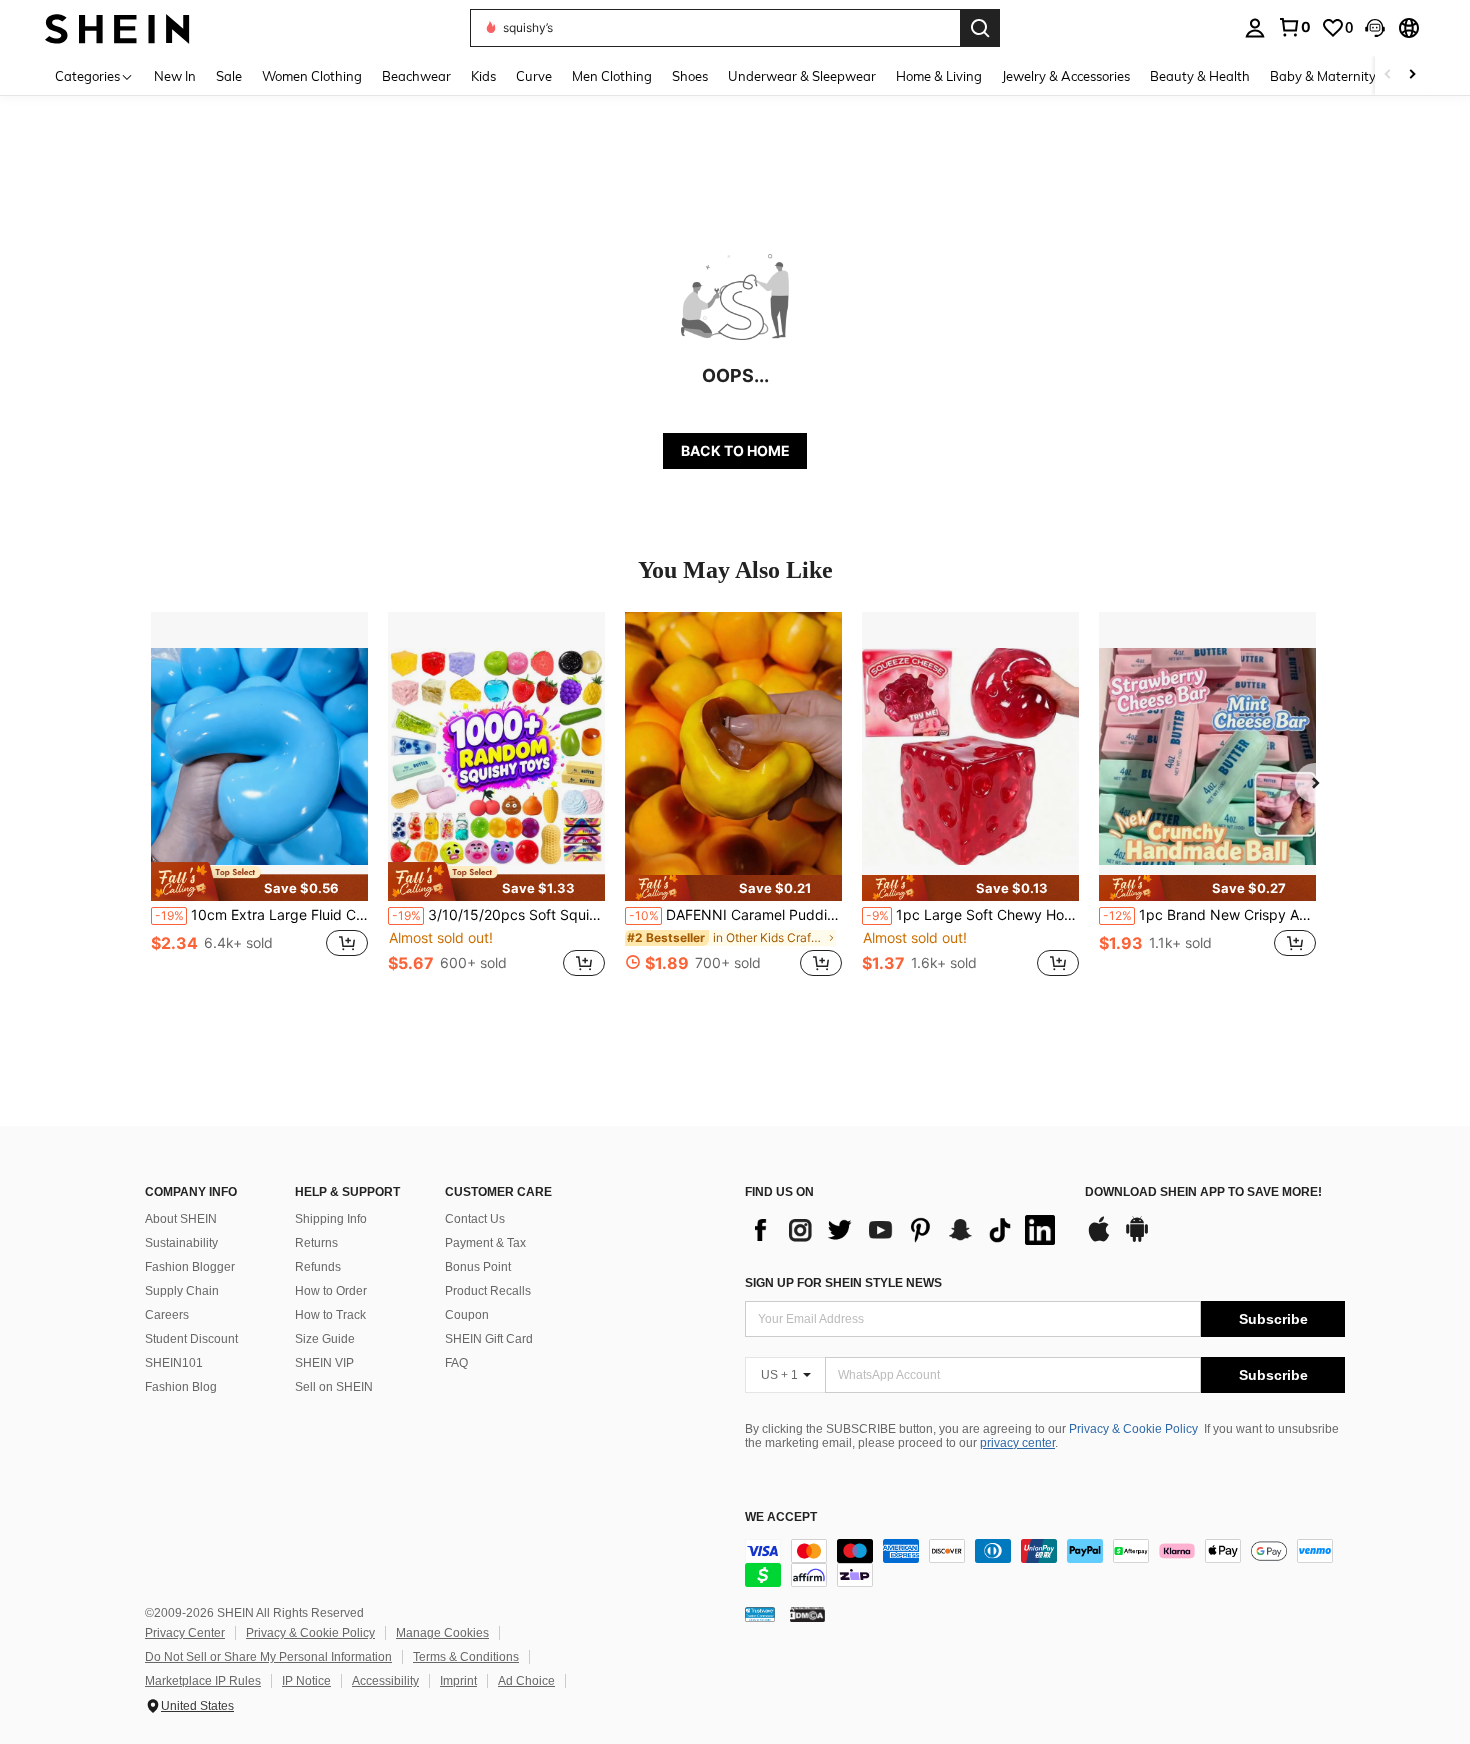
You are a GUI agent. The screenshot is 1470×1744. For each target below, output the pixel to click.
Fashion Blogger (190, 1267)
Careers (167, 1315)
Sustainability (181, 1243)
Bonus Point (478, 1267)
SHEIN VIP (324, 1363)
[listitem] (259, 805)
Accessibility (385, 1681)
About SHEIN (181, 1219)
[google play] (1137, 1239)
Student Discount (191, 1339)
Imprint (458, 1681)
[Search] (980, 28)
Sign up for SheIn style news (843, 1283)
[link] (1294, 27)
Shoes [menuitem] (690, 76)
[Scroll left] (1388, 75)
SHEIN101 (174, 1363)
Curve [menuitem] (534, 76)
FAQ (456, 1363)
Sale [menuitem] (229, 76)
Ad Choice (526, 1681)
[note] (259, 881)
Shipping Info (331, 1219)
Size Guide (325, 1339)
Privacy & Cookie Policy (1133, 1429)
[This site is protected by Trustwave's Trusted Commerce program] (760, 1614)
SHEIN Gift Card (489, 1339)
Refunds (318, 1267)
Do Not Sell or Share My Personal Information (268, 1657)
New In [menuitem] (175, 76)
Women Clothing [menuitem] (312, 76)
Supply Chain (182, 1291)
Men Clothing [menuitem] (612, 76)
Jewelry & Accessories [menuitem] (1066, 76)
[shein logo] (117, 27)
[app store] (1099, 1239)
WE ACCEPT (781, 1517)
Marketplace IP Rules (203, 1681)
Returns (316, 1243)
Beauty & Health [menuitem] (1200, 76)
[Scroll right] (1412, 75)
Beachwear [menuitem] (416, 76)
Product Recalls (488, 1291)
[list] (905, 1230)
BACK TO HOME (735, 450)
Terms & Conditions (466, 1657)
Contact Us (475, 1219)
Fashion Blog (181, 1387)
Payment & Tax (485, 1243)
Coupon (467, 1315)
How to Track (330, 1315)
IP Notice (306, 1681)
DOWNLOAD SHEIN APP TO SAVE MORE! (1203, 1192)
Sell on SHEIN (334, 1387)
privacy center (1017, 1443)
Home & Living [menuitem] (939, 76)
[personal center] (1255, 28)
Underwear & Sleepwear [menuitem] (802, 76)
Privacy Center (185, 1633)
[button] (1375, 28)
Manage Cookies (442, 1633)
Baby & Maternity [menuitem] (1323, 76)
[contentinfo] (1045, 1563)
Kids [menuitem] (483, 76)
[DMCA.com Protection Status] (807, 1614)
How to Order (331, 1291)
